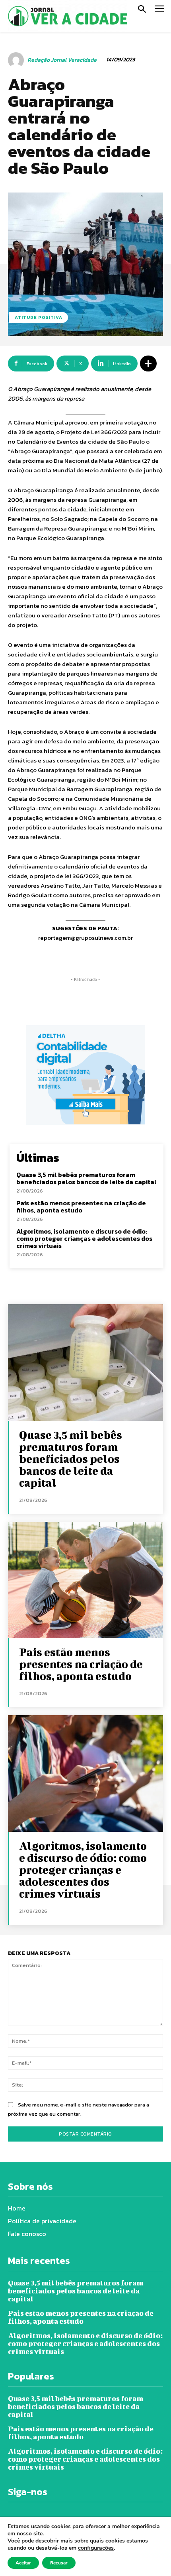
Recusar (59, 2563)
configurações (96, 2548)
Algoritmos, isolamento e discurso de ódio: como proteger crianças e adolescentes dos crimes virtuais (84, 1238)
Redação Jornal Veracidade (62, 60)
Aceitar (23, 2563)
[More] (148, 364)
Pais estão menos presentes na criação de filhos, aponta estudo (81, 1206)
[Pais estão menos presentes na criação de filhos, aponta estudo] (85, 1580)
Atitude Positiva (39, 317)
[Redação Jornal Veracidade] (17, 60)
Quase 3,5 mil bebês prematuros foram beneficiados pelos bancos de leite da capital (86, 1178)
